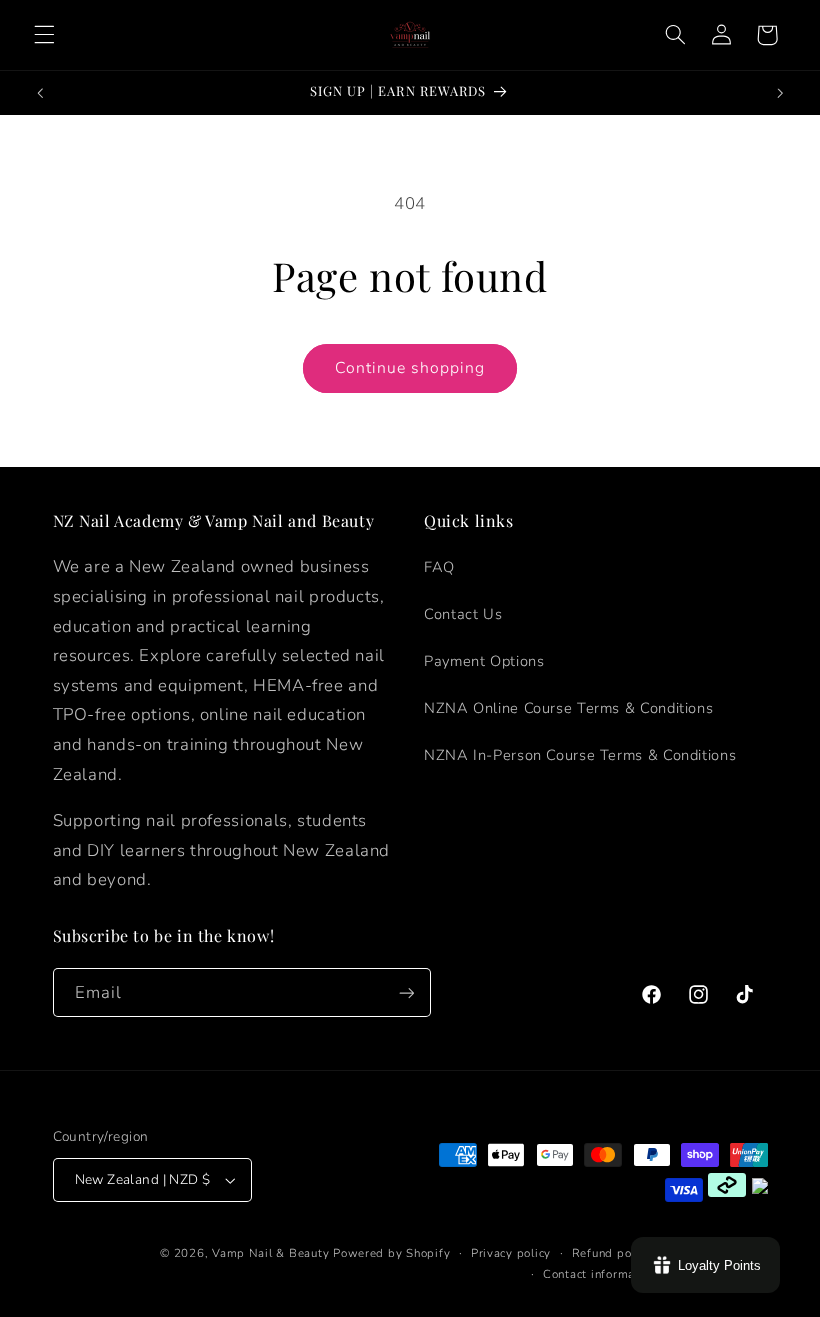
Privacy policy (511, 1253)
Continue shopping (410, 368)
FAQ (439, 567)
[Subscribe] (406, 992)
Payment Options (484, 661)
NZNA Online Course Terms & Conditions (568, 708)
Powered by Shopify (391, 1253)
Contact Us (463, 614)
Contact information (600, 1274)
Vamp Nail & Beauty (270, 1253)
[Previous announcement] (40, 93)
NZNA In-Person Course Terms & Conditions (580, 755)
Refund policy (612, 1253)
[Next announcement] (780, 93)
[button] (44, 35)
